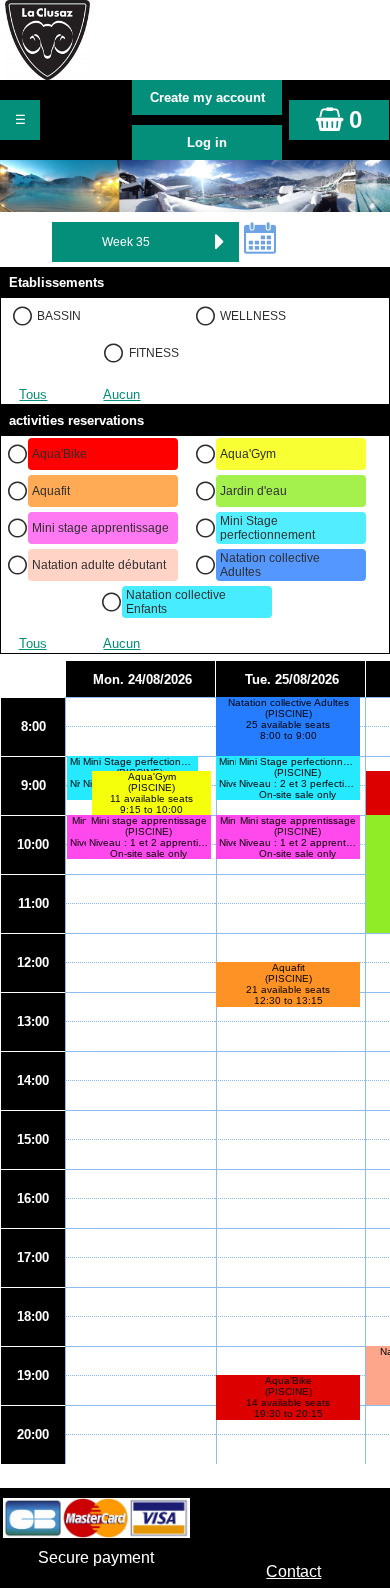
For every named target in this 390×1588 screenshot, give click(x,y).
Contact (293, 1571)
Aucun (121, 394)
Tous (33, 394)
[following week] (219, 242)
